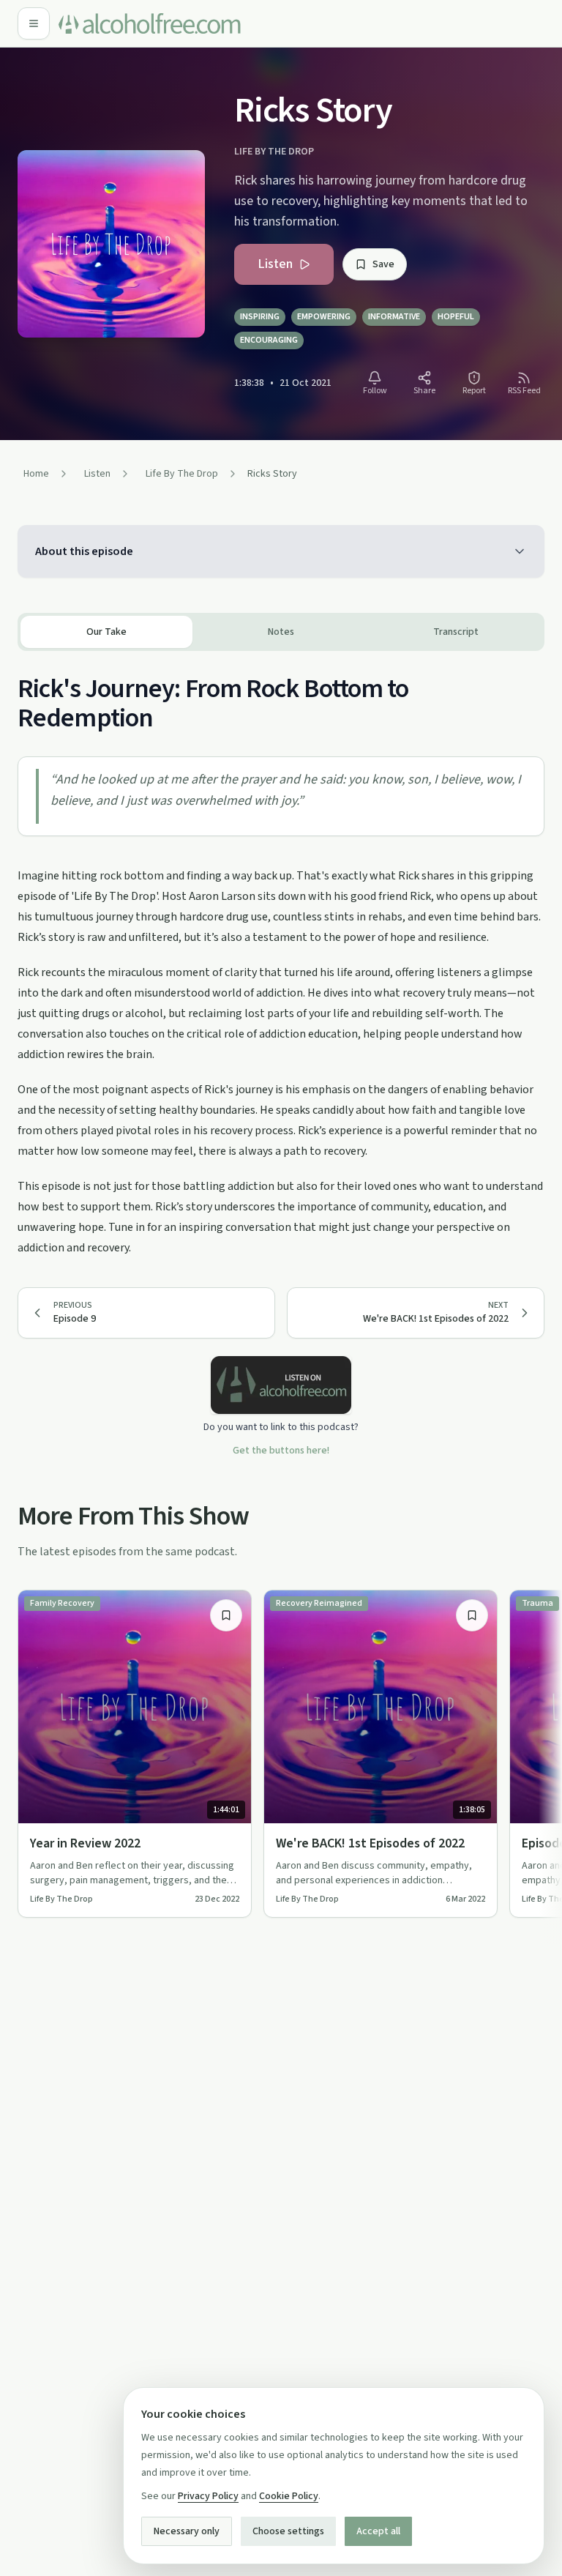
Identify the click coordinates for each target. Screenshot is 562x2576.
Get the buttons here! (281, 1451)
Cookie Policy (289, 2496)
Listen (275, 264)
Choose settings (288, 2531)
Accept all (378, 2531)
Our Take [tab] (106, 632)
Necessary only (187, 2531)
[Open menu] (34, 23)
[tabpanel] (281, 954)
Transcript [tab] (456, 632)
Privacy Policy (208, 2496)
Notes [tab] (281, 632)
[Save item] (226, 1615)
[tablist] (281, 632)
